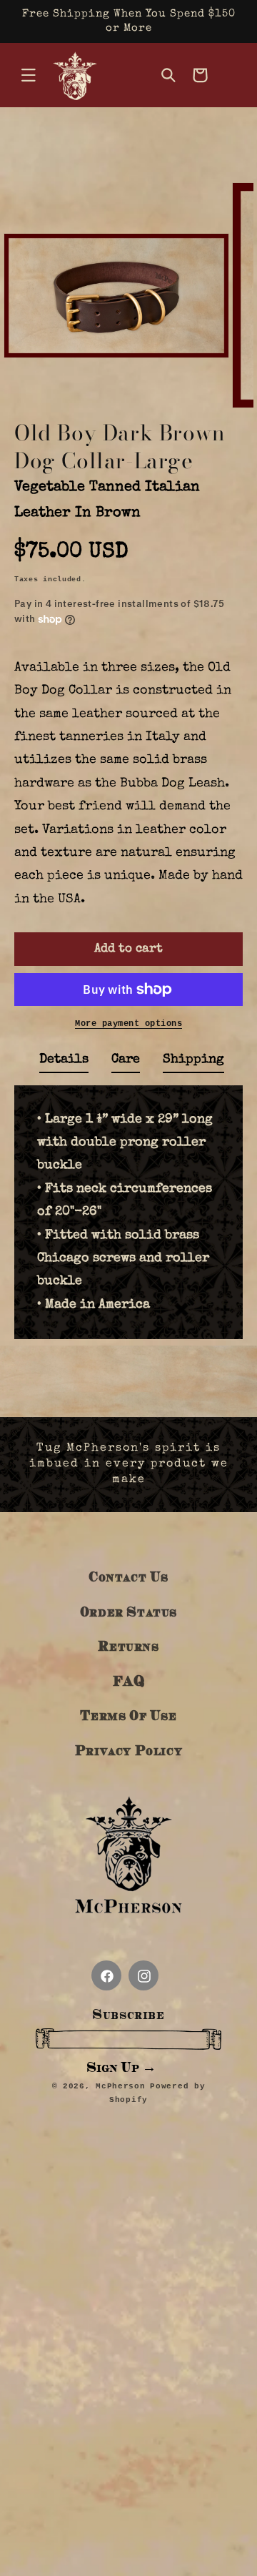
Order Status (128, 1611)
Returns (128, 1645)
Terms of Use (128, 1715)
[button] (29, 75)
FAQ (129, 1681)
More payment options (128, 1024)
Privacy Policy (128, 1750)
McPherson (120, 2086)
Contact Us (128, 1576)
